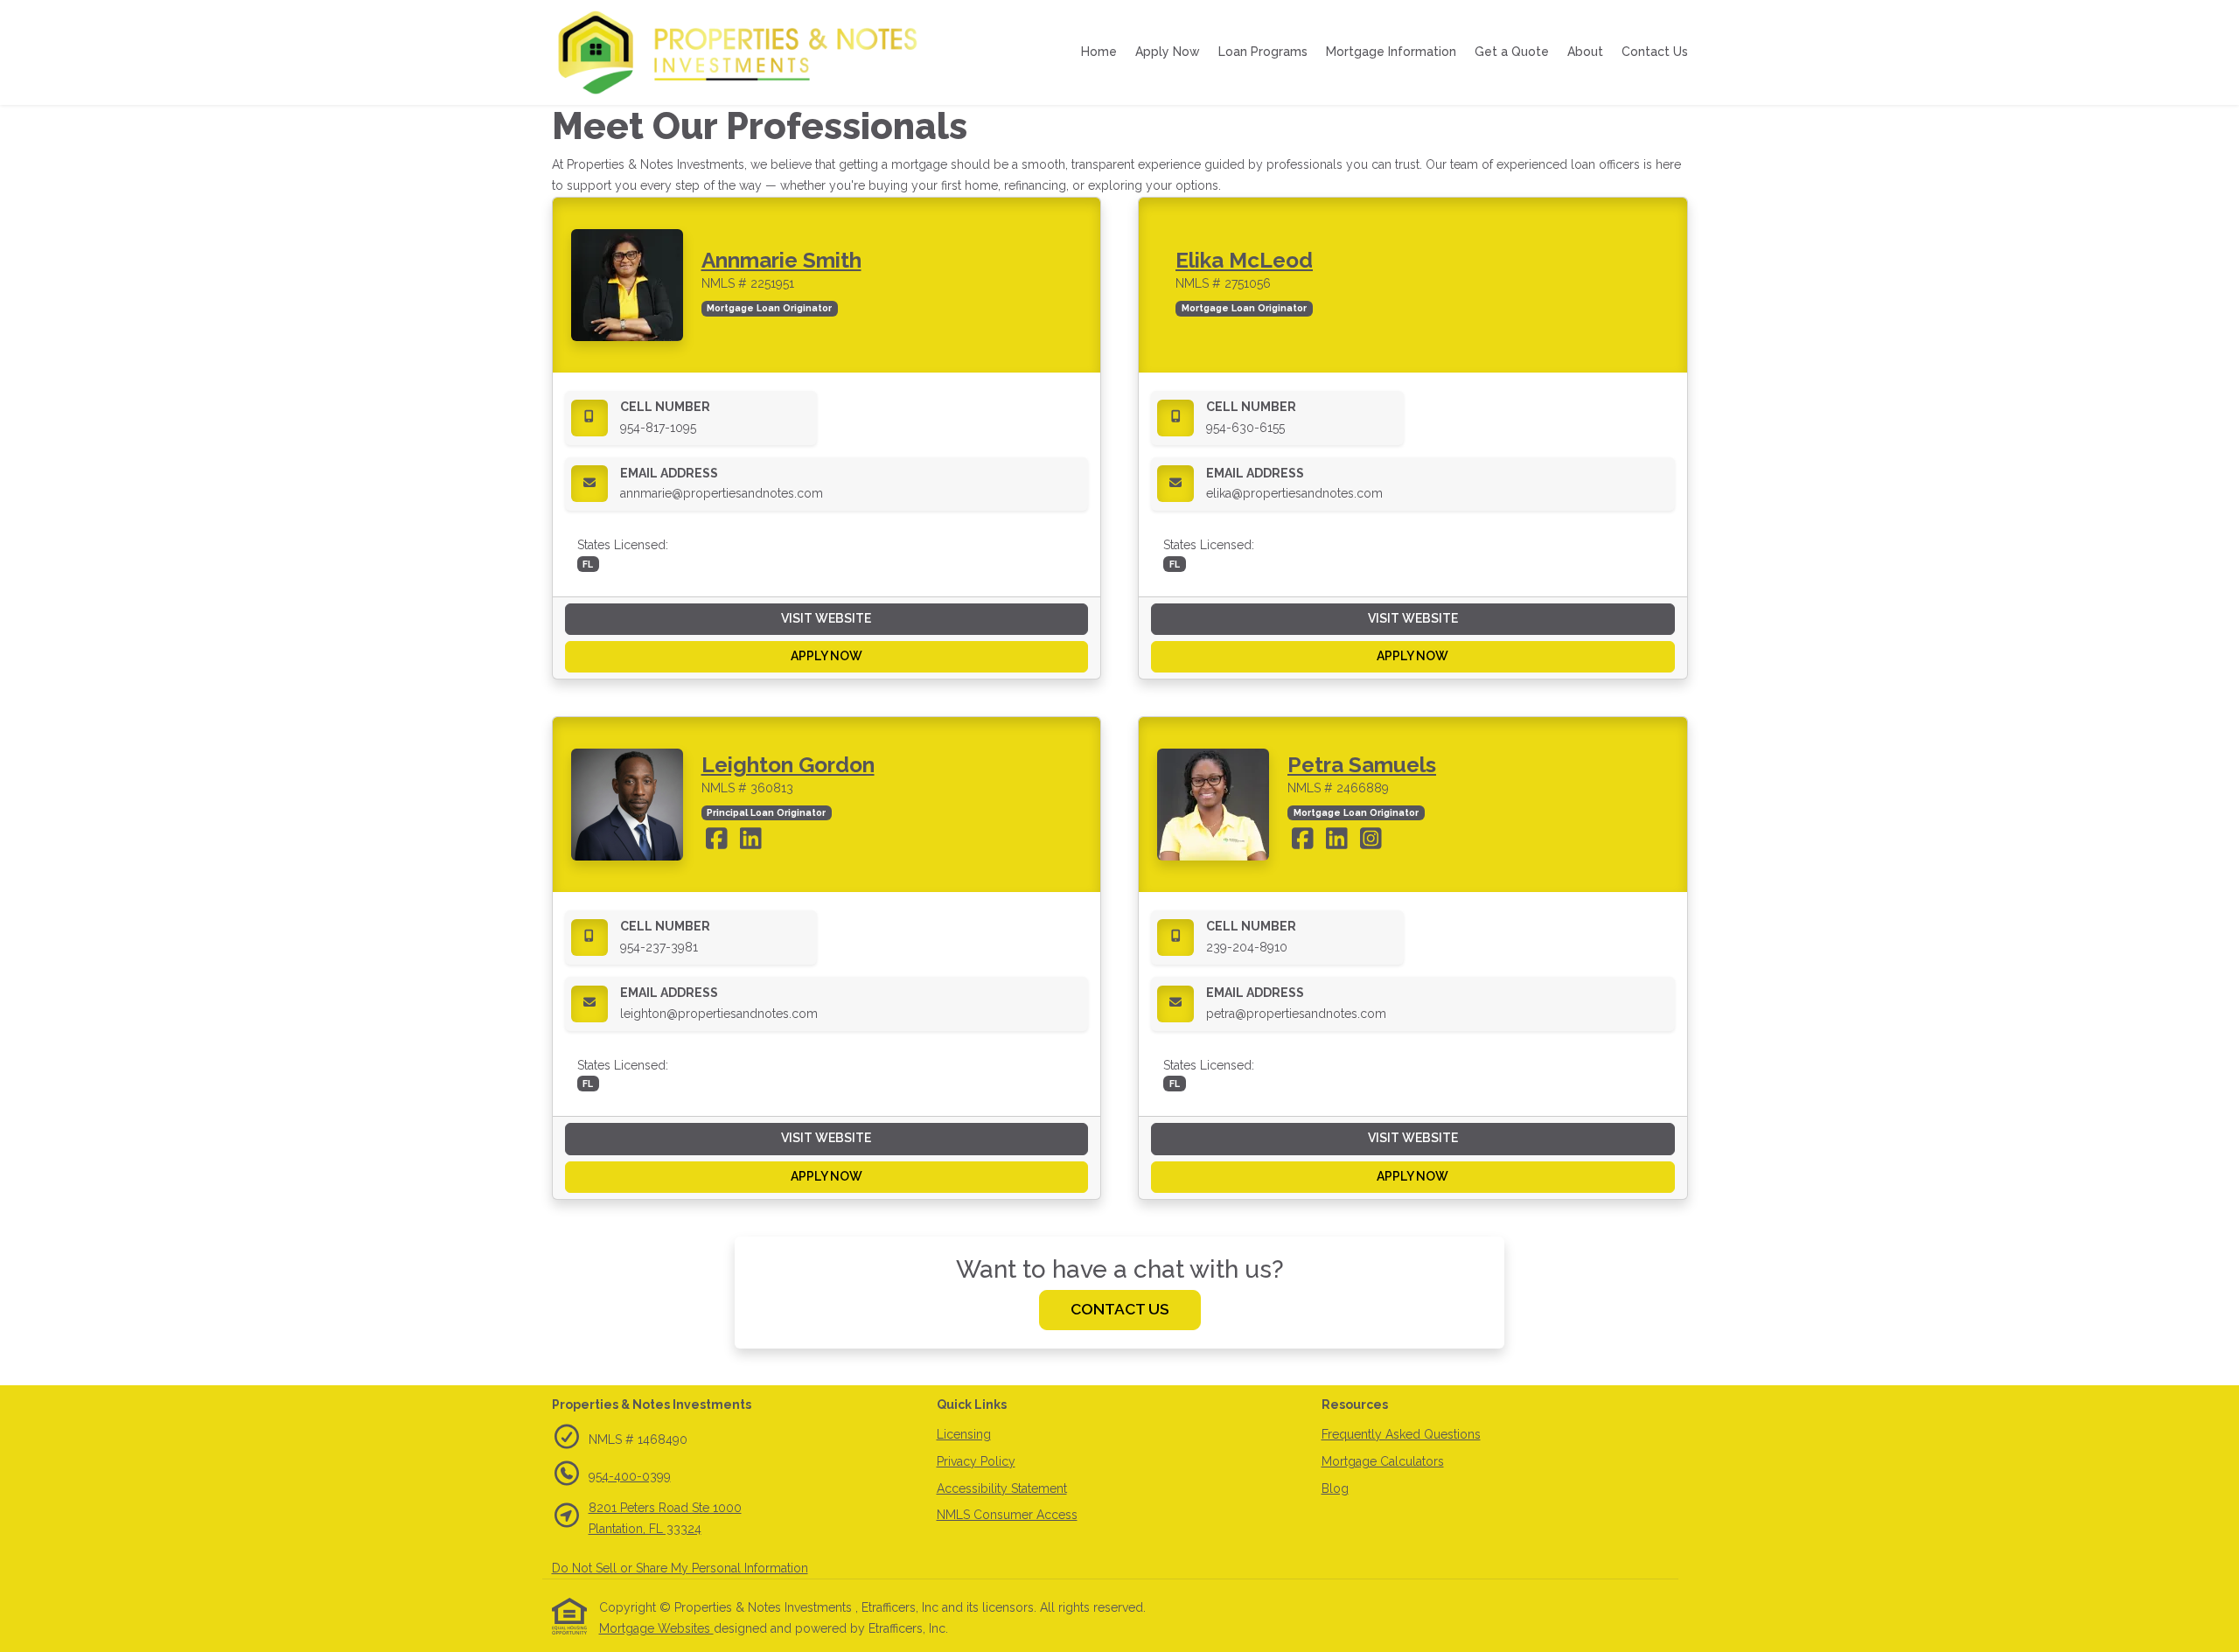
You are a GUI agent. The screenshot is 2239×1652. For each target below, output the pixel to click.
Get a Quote (1512, 52)
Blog (1335, 1488)
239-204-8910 (1247, 947)
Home (1099, 52)
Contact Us (1655, 52)
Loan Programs (1263, 52)
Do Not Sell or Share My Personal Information (680, 1568)
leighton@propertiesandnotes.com (719, 1014)
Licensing (964, 1434)
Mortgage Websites (656, 1628)
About (1585, 52)
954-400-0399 (630, 1476)
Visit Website (826, 618)
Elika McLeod (1244, 260)
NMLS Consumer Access (1007, 1515)
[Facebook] (718, 843)
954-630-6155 (1245, 428)
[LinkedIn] (751, 843)
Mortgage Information (1391, 52)
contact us (1120, 1309)
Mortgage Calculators (1383, 1461)
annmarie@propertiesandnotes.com (722, 493)
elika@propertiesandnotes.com (1294, 493)
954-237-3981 (659, 947)
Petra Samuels (1362, 765)
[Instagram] (1371, 843)
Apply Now (1168, 52)
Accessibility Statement (1002, 1488)
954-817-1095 (658, 428)
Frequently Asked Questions (1401, 1434)
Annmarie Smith (781, 260)
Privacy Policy (976, 1461)
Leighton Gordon (788, 765)
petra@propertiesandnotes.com (1296, 1014)
